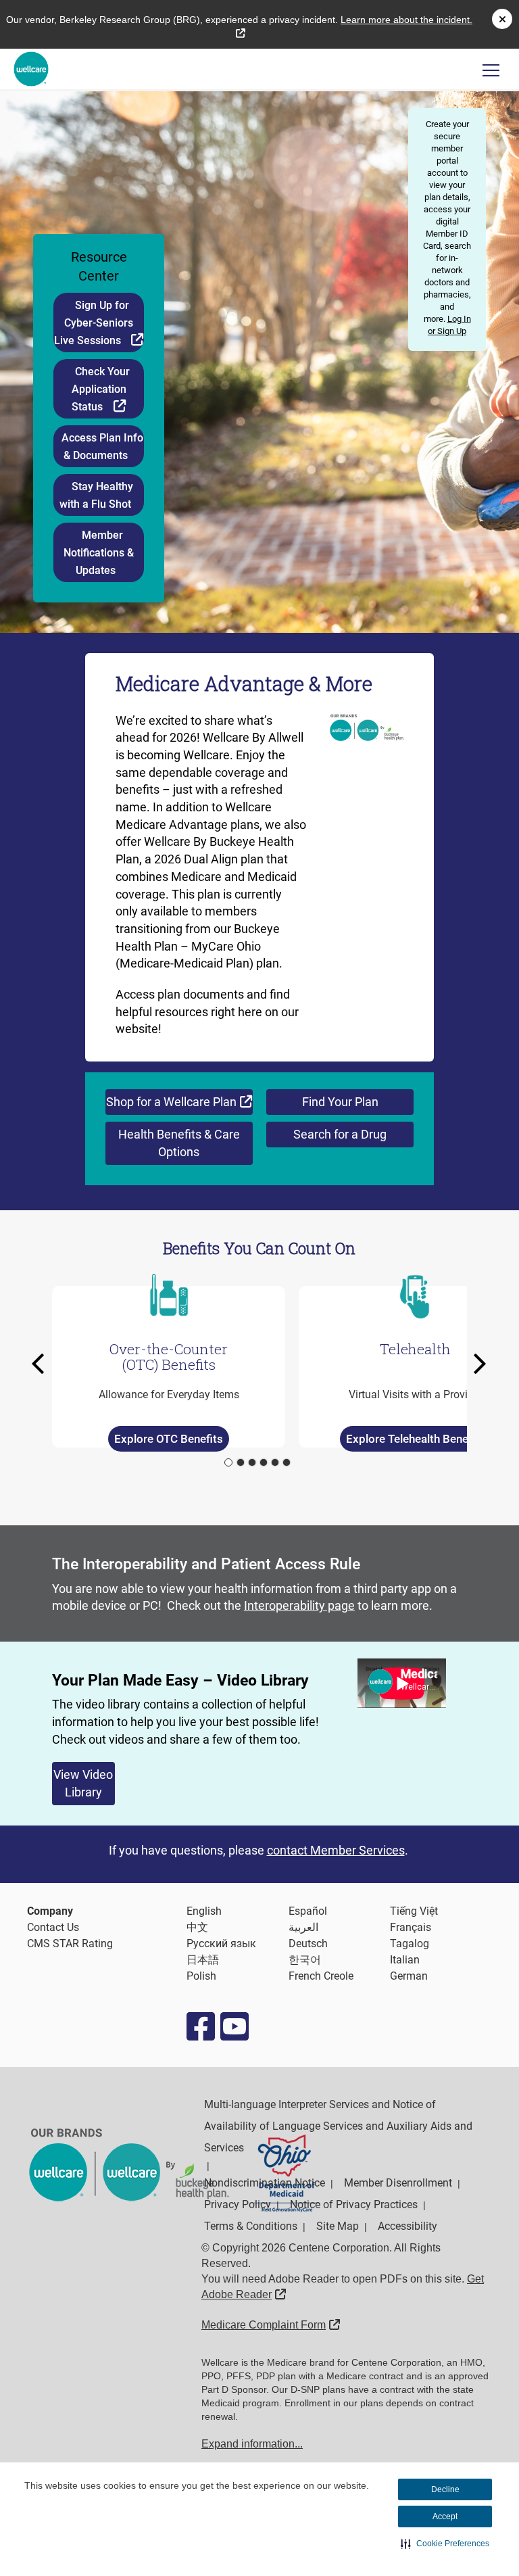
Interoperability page (299, 1605)
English (204, 1911)
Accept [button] (445, 2517)
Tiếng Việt (414, 1911)
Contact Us (53, 1927)
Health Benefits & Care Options (179, 1143)
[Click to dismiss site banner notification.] (502, 19)
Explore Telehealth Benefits (415, 1439)
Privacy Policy (238, 2204)
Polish (201, 1976)
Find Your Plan (340, 1102)
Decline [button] (445, 2489)
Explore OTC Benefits (169, 1439)
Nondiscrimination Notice (265, 2183)
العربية (303, 1927)
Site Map (338, 2226)
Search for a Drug (340, 1134)
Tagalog (410, 1943)
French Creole (321, 1976)
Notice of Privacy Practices (354, 2204)
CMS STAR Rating (70, 1943)
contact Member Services (336, 1850)
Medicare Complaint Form (271, 2325)
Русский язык (221, 1943)
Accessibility (407, 2226)
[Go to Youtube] (234, 2026)
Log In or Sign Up (449, 325)
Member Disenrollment (398, 2183)
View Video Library (83, 1783)
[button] (445, 2544)
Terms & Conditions (251, 2226)
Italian (405, 1960)
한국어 (305, 1960)
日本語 (203, 1960)
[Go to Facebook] (200, 2026)
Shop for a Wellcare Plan (179, 1101)
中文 (197, 1927)
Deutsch (308, 1943)
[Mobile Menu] (491, 70)
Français (411, 1927)
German (409, 1976)
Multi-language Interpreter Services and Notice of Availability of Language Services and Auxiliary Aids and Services (338, 2126)
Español (308, 1911)
